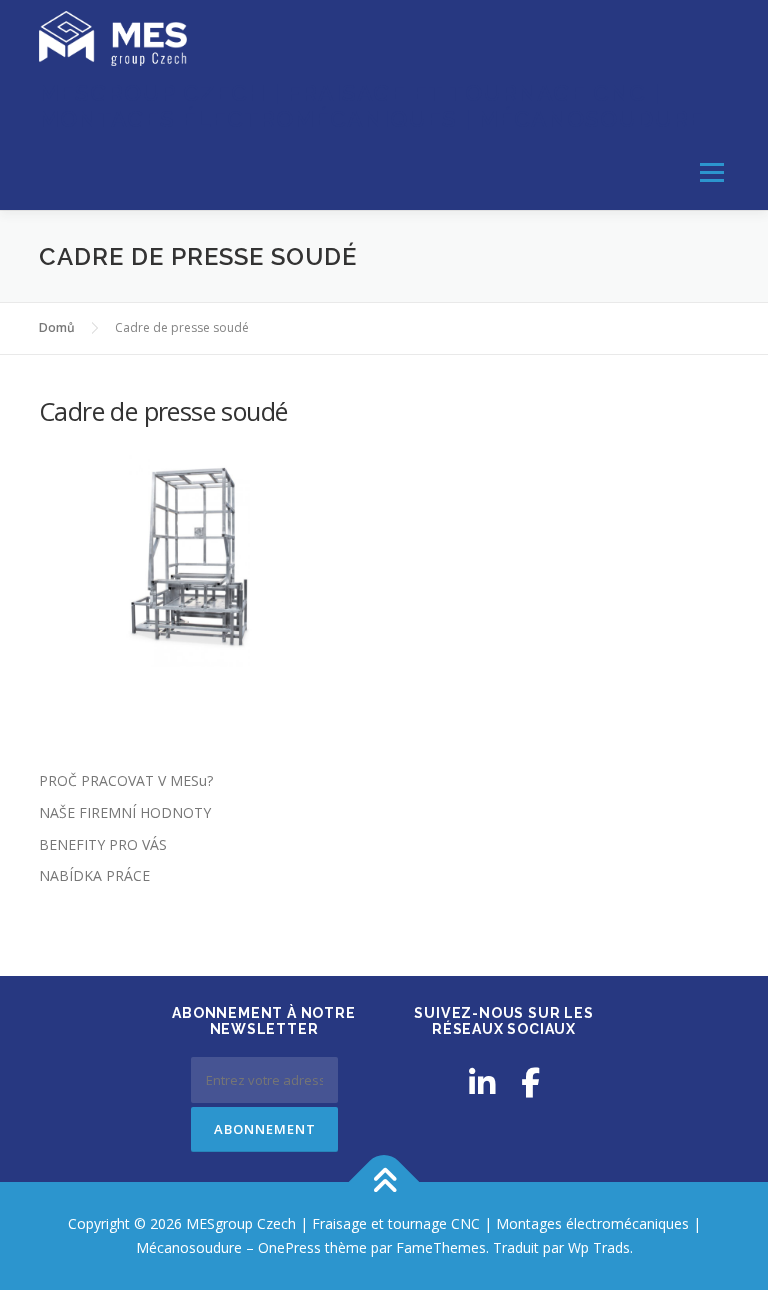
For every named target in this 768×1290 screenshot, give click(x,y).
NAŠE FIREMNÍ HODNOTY (125, 812)
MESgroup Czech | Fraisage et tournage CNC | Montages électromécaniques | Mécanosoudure (371, 105)
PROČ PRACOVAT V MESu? (126, 780)
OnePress (289, 1247)
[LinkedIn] (482, 1082)
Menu (711, 172)
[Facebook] (530, 1082)
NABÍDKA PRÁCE (94, 875)
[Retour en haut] (384, 1182)
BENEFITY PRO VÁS (103, 844)
